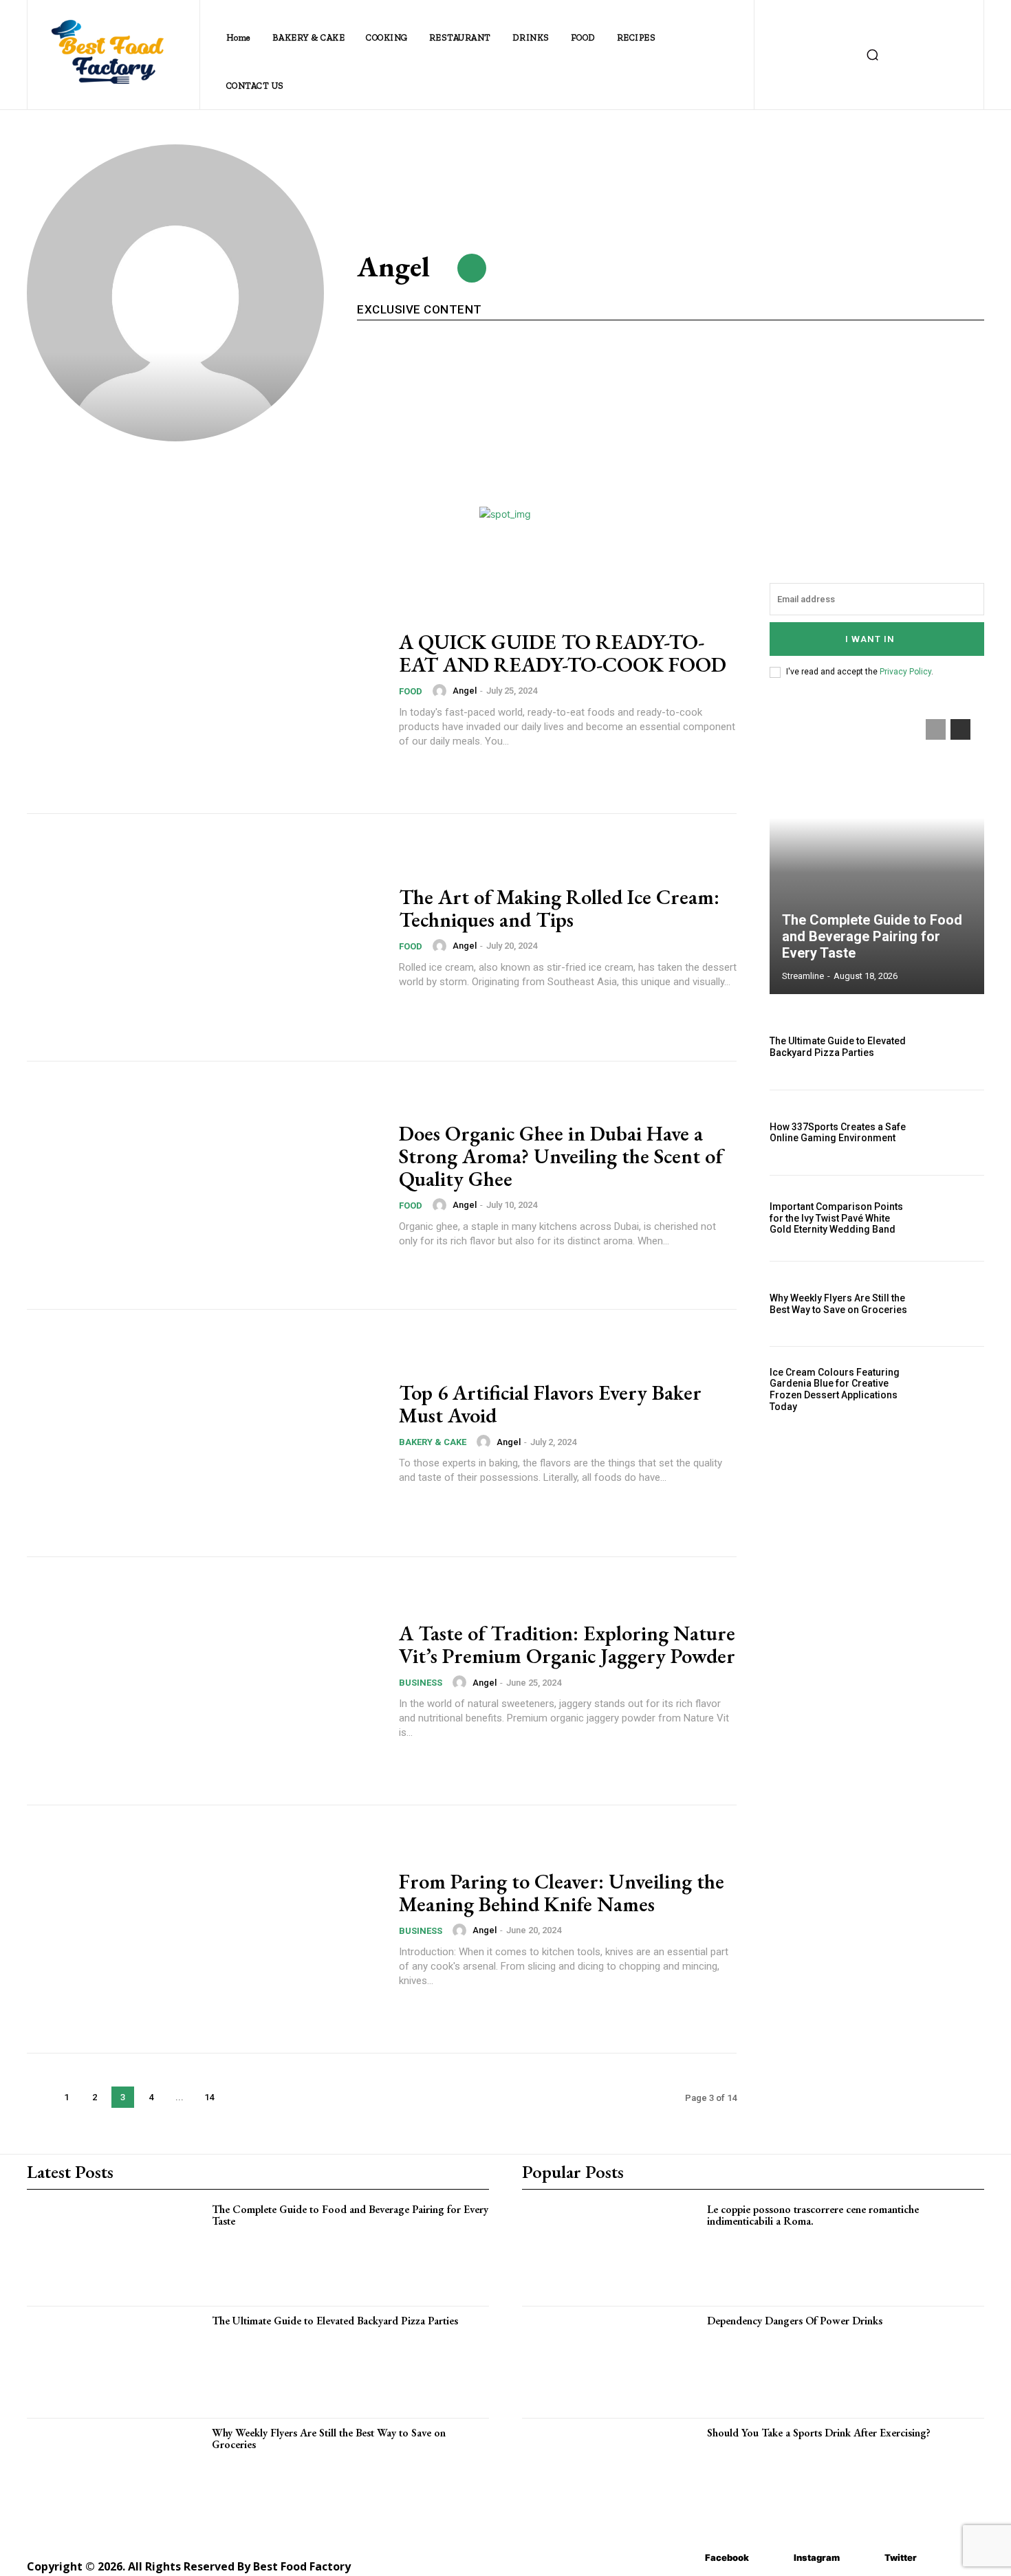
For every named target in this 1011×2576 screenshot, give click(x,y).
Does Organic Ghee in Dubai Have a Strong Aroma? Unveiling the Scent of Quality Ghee (561, 1156)
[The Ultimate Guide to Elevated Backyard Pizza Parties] (952, 1047)
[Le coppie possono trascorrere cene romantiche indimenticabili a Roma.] (615, 2249)
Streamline (803, 976)
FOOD (411, 691)
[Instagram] (773, 2558)
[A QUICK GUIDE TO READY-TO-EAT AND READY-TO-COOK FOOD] (204, 690)
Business (421, 1683)
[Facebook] (685, 2558)
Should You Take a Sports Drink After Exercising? (819, 2433)
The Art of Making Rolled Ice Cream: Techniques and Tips (559, 908)
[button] (872, 55)
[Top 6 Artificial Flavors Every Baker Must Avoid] (204, 1433)
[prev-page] (38, 2097)
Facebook (727, 2557)
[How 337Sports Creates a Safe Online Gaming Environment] (952, 1133)
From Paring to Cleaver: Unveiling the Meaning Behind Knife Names (562, 1893)
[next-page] (238, 2097)
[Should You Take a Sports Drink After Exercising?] (615, 2473)
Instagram (817, 2557)
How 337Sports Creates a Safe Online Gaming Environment (838, 1133)
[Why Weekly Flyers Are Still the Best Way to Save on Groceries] (952, 1304)
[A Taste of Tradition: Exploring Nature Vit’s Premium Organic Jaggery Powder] (204, 1681)
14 (209, 2097)
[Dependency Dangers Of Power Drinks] (615, 2361)
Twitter (901, 2557)
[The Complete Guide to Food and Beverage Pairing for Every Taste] (877, 850)
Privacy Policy (905, 672)
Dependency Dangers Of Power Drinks (795, 2321)
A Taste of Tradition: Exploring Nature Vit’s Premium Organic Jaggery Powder (567, 1644)
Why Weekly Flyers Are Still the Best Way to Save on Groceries (838, 1304)
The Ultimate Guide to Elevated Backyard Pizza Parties (838, 1047)
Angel (465, 691)
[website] (472, 268)
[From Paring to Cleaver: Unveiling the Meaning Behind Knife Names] (204, 1929)
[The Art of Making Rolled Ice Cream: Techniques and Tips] (204, 938)
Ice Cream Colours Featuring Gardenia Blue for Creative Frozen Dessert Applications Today (835, 1389)
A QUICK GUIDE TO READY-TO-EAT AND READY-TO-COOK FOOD (563, 653)
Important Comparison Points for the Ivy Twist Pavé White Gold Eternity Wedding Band (836, 1218)
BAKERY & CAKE (433, 1442)
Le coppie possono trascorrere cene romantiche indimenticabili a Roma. (813, 2215)
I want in (870, 639)
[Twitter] (864, 2558)
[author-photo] (442, 691)
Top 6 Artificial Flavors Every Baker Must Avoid (550, 1404)
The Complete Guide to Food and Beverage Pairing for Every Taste (872, 936)
